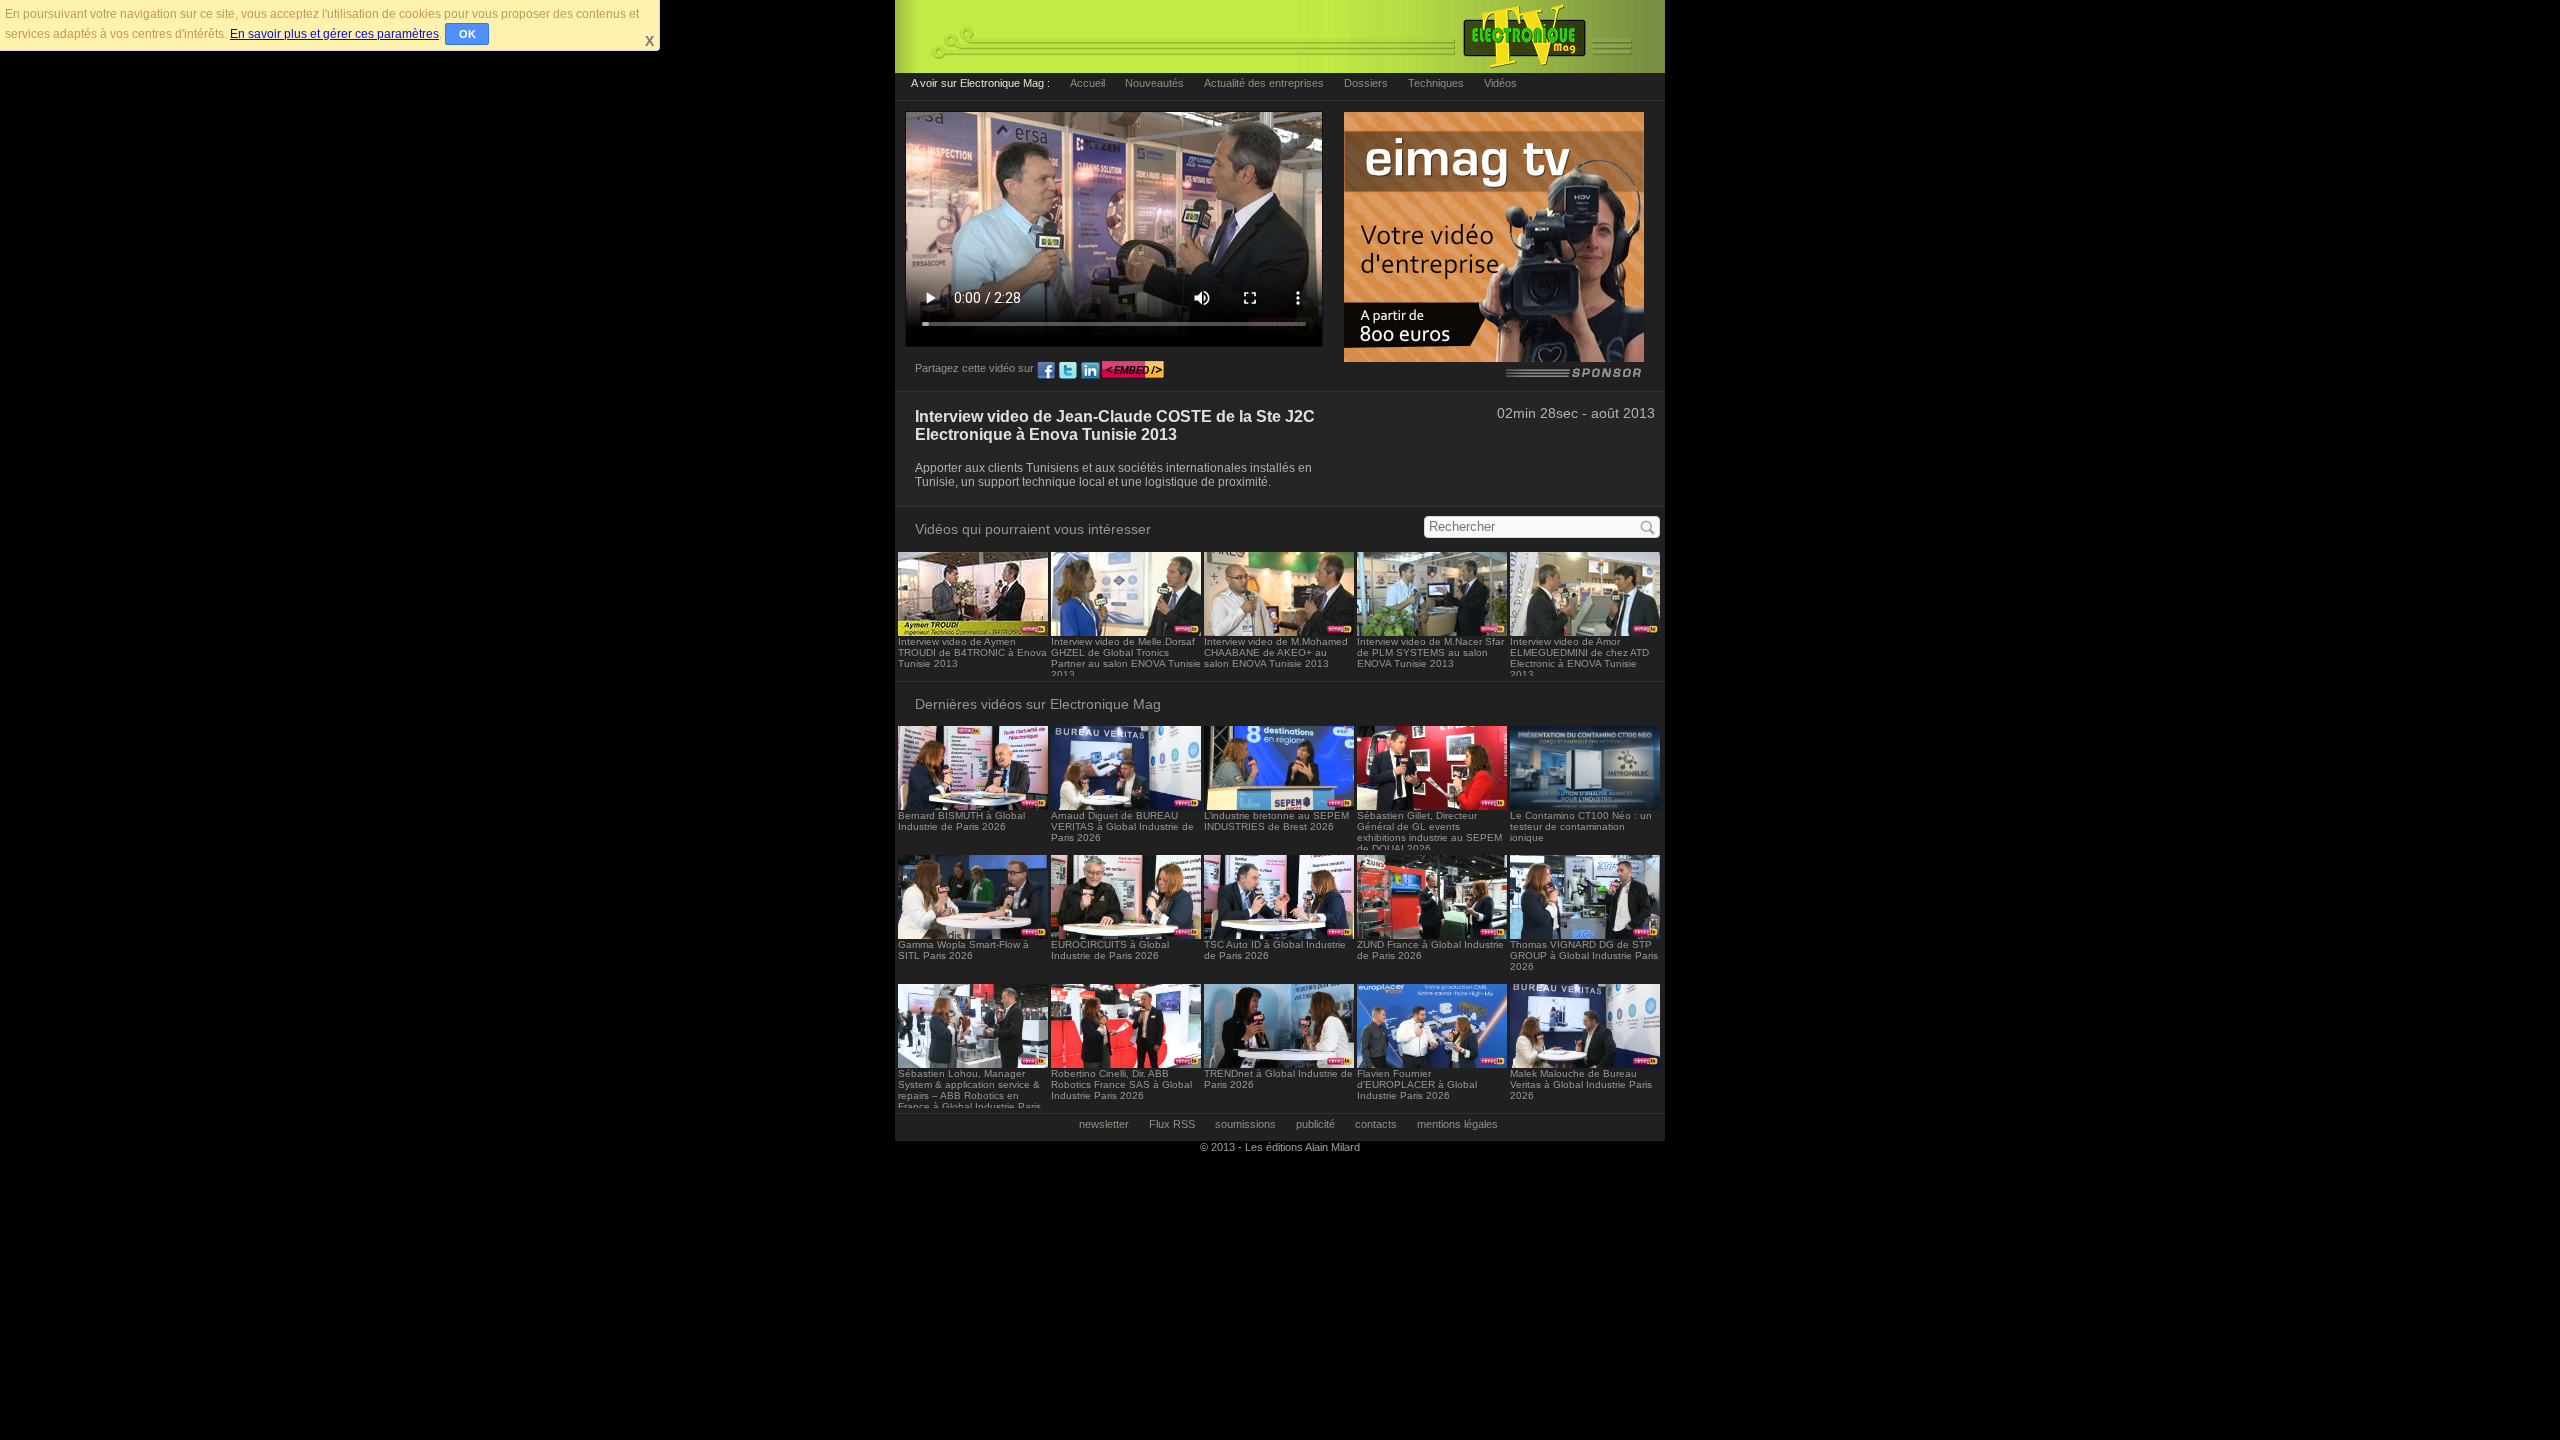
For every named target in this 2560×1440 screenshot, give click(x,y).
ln (1090, 371)
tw (1068, 371)
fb (1046, 371)
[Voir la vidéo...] (973, 630)
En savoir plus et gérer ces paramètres (334, 34)
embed (1133, 371)
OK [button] (467, 34)
